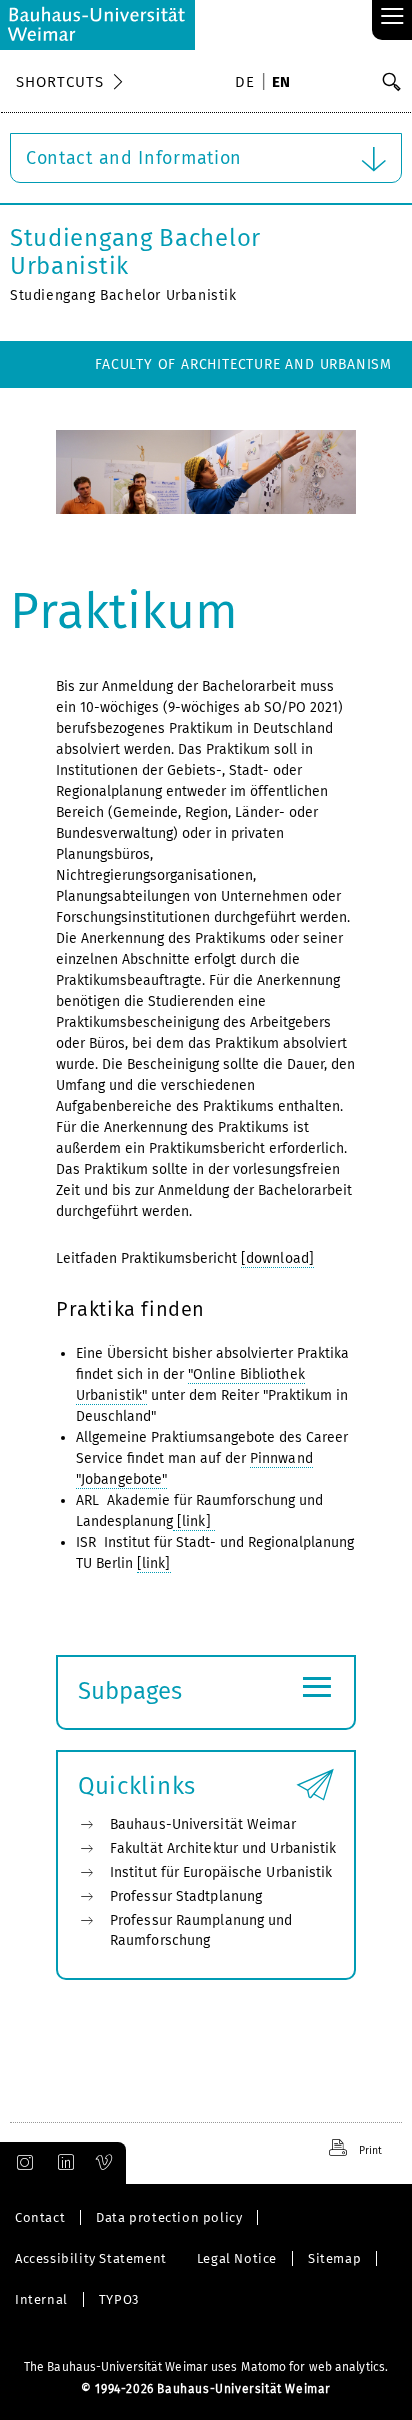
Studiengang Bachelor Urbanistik (135, 252)
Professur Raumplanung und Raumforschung (201, 1930)
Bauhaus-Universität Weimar (203, 1824)
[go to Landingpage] (97, 25)
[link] (194, 1521)
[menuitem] (248, 84)
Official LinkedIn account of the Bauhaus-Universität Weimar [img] (63, 2163)
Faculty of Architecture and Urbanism (243, 364)
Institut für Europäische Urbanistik (221, 1872)
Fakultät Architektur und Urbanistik (223, 1848)
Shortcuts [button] (60, 82)
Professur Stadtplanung (186, 1896)
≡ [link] (392, 17)
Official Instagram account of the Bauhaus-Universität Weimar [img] (21, 2163)
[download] (277, 1258)
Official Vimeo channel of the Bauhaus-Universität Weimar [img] (105, 2163)
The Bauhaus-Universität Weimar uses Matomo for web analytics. (206, 2367)
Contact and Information (134, 158)
